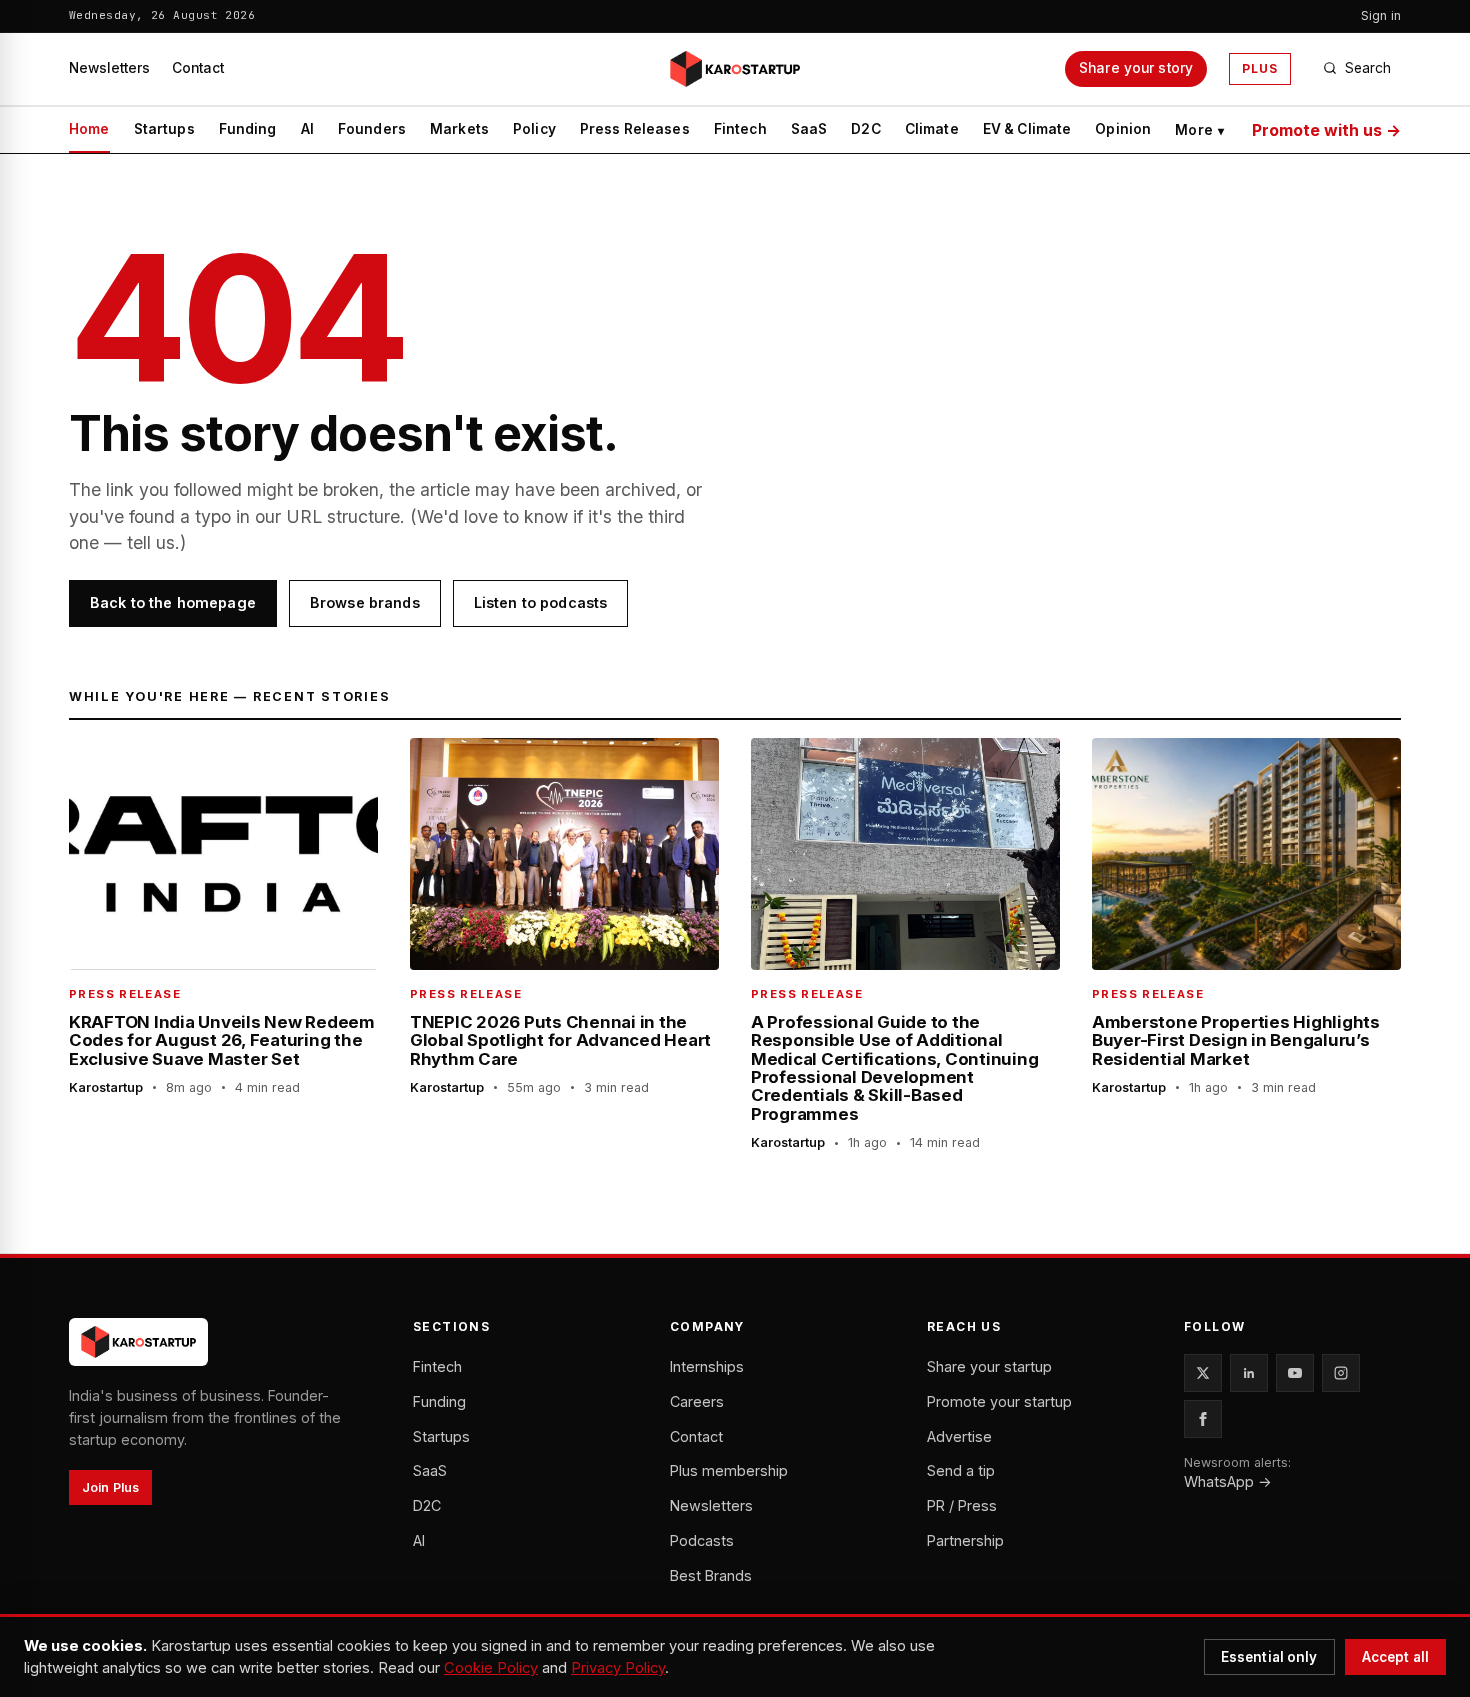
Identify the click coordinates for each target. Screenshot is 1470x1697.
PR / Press (962, 1505)
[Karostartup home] (735, 69)
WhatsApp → (1228, 1481)
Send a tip (961, 1470)
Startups (164, 129)
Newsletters (109, 68)
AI (307, 129)
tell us (151, 542)
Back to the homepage (173, 602)
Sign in (1381, 15)
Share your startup (989, 1366)
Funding (248, 129)
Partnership (965, 1540)
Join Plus (110, 1487)
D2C (865, 129)
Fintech (740, 129)
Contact (198, 68)
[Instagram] (1341, 1373)
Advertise (959, 1436)
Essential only (1269, 1657)
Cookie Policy (491, 1668)
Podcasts (702, 1540)
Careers (697, 1401)
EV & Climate (1027, 129)
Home (89, 129)
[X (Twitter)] (1203, 1373)
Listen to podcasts (541, 602)
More (1199, 130)
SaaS (809, 129)
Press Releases (635, 129)
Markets (459, 129)
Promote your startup (999, 1401)
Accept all (1395, 1657)
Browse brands (365, 602)
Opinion (1123, 129)
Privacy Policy (618, 1668)
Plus (1260, 68)
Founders (372, 129)
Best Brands (711, 1575)
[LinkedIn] (1249, 1373)
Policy (534, 129)
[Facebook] (1203, 1419)
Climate (932, 129)
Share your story (1136, 68)
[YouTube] (1295, 1373)
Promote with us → (1326, 130)
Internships (707, 1366)
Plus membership (729, 1470)
